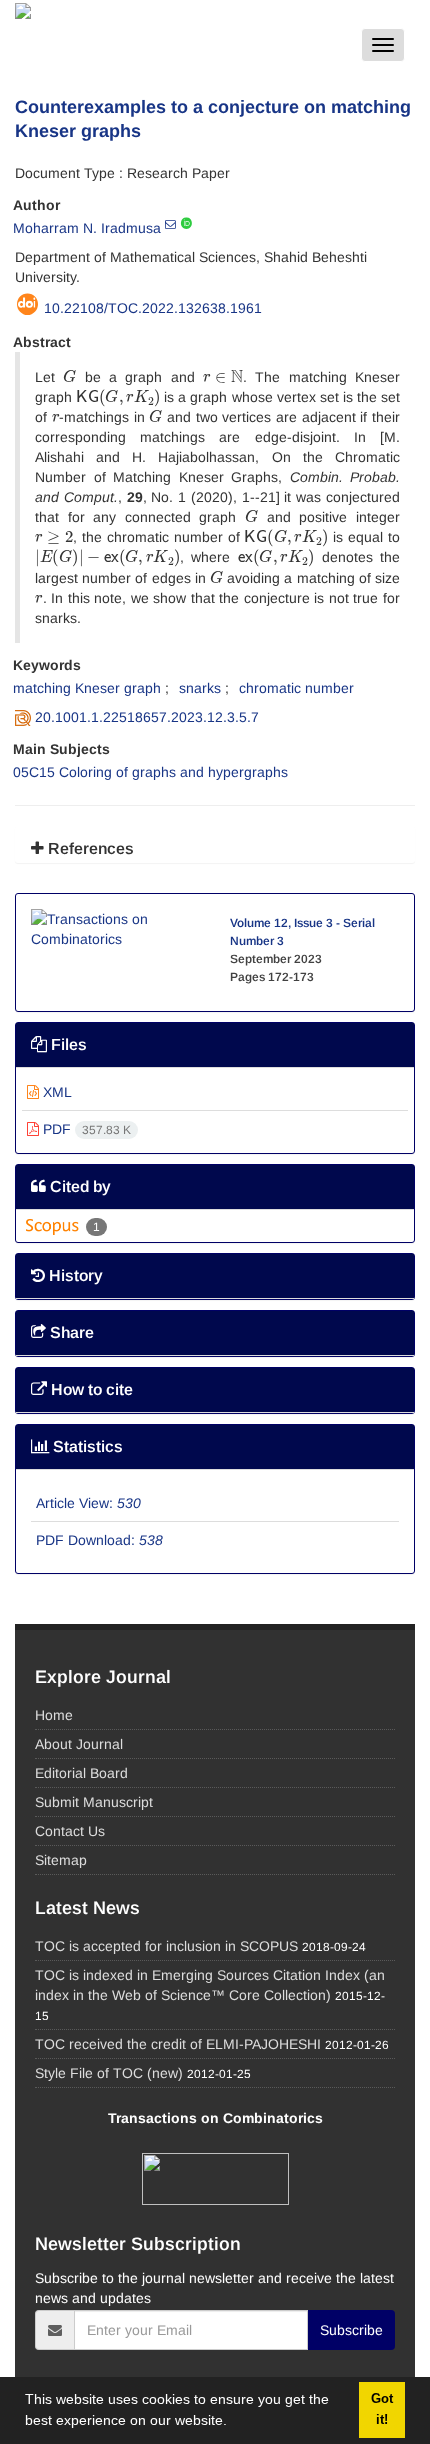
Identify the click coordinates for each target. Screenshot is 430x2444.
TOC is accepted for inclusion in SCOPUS (166, 1946)
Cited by (78, 1186)
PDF (85, 1129)
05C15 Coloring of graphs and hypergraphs (150, 772)
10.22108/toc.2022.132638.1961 (153, 308)
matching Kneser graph (87, 688)
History (74, 1275)
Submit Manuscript (94, 1802)
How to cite (90, 1389)
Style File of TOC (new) (109, 2073)
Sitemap (61, 1860)
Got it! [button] (382, 2409)
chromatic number (296, 688)
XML (55, 1092)
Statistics (86, 1446)
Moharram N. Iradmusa (87, 228)
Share (70, 1332)
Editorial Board (81, 1773)
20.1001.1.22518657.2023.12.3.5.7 (147, 717)
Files (67, 1044)
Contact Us (70, 1831)
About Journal (79, 1744)
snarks (200, 688)
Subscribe (351, 2330)
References (89, 848)
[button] (234, 2423)
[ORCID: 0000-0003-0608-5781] (186, 224)
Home (54, 1715)
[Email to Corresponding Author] (170, 224)
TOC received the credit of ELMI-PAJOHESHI (178, 2044)
